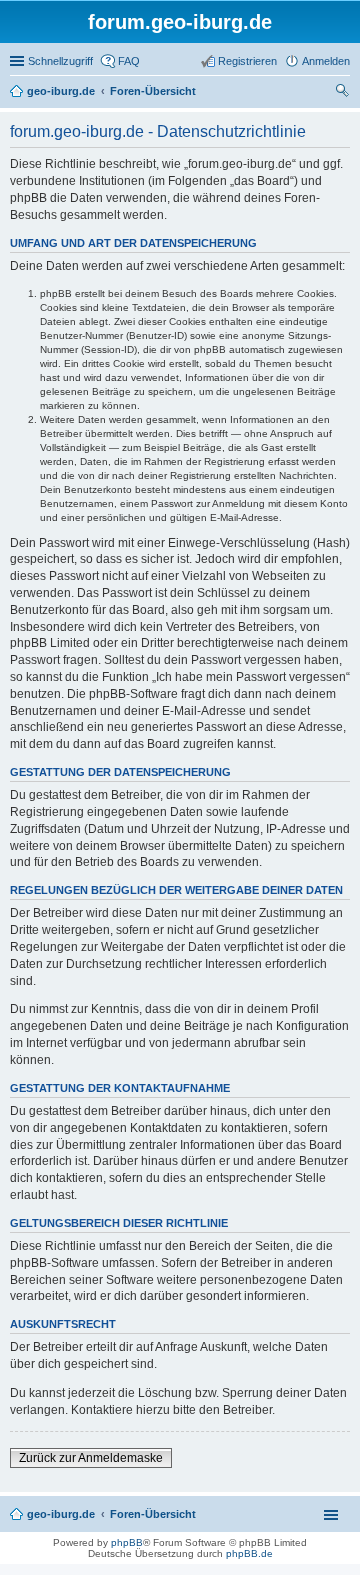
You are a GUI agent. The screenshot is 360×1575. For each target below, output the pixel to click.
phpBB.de (249, 1553)
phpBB (127, 1542)
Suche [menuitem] (344, 93)
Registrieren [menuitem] (247, 61)
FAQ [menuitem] (129, 61)
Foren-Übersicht (153, 1514)
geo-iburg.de (61, 1514)
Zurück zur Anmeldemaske (91, 1458)
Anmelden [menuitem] (326, 61)
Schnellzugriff (60, 61)
